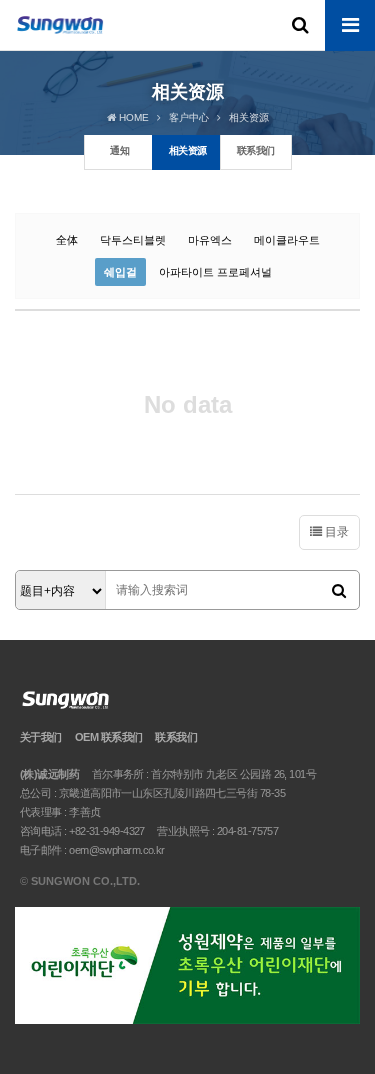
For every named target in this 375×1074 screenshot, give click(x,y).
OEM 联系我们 (109, 737)
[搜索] (339, 591)
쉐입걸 (120, 272)
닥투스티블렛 (133, 240)
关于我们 (41, 737)
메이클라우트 (287, 240)
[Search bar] (300, 25)
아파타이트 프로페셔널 (215, 272)
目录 (335, 532)
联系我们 (176, 737)
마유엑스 (210, 240)
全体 (67, 240)
